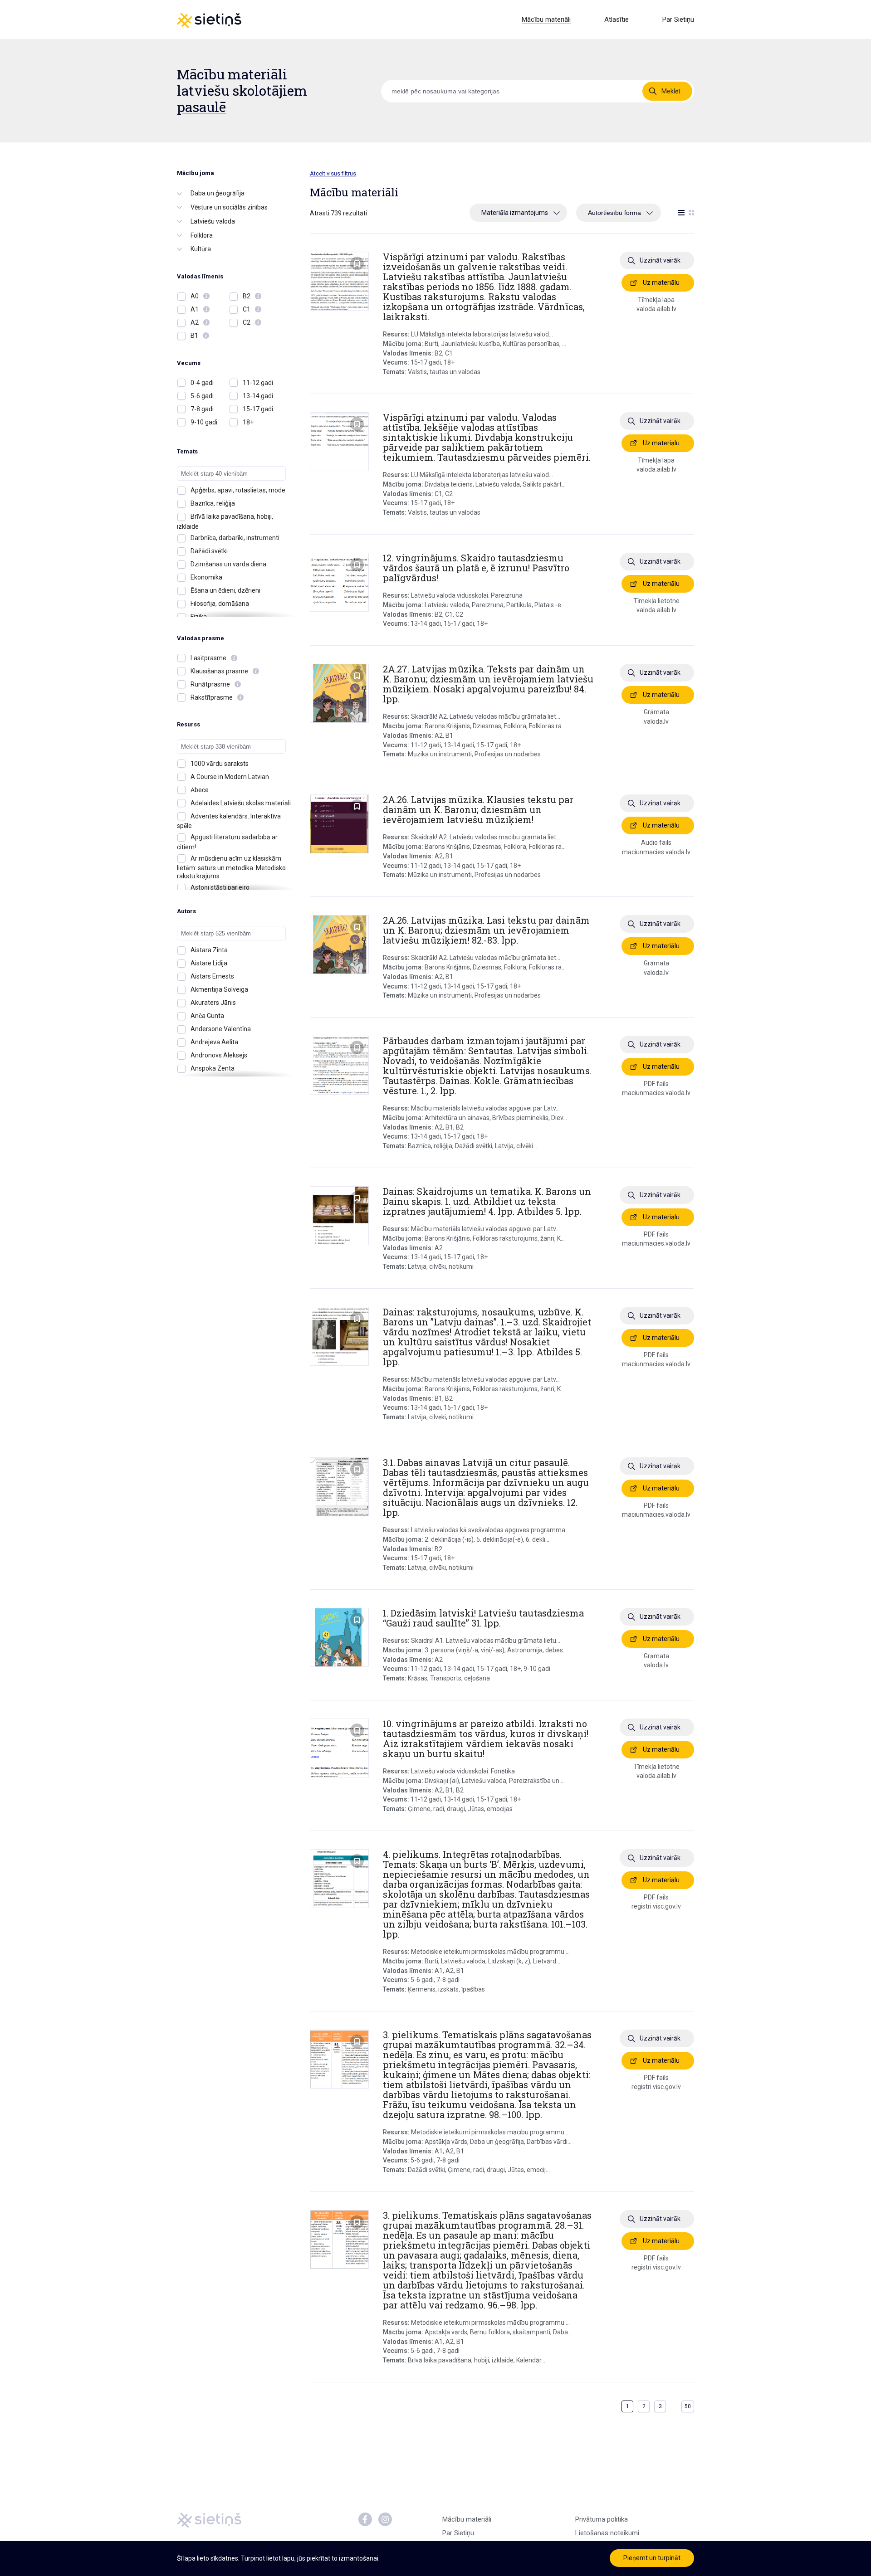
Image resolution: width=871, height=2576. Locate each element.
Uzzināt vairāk (660, 260)
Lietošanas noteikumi (607, 2533)
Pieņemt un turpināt (652, 2558)
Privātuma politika (602, 2519)
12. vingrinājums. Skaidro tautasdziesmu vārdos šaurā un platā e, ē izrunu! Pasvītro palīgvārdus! (476, 568)
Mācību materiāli (546, 19)
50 (688, 2406)
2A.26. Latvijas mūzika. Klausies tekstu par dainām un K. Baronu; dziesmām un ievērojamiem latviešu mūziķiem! (478, 809)
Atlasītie (617, 19)
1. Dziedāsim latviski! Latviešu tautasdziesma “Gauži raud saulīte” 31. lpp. (483, 1618)
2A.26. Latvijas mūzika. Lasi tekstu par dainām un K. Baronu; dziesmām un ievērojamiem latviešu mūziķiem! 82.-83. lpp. (486, 930)
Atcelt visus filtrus (333, 173)
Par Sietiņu (678, 19)
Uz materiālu (661, 282)
